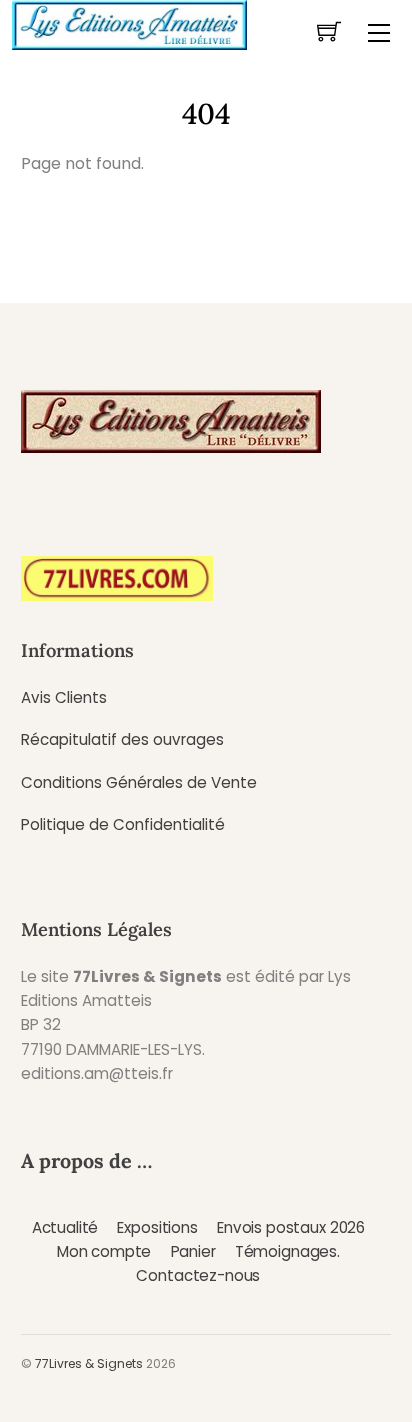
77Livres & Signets (89, 1363)
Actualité (65, 1227)
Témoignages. (287, 1251)
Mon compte (104, 1251)
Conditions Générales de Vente (139, 782)
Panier (193, 1251)
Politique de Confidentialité (123, 824)
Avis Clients (64, 697)
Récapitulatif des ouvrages (122, 739)
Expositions (157, 1227)
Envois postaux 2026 (291, 1227)
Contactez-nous (198, 1275)
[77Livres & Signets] (129, 23)
